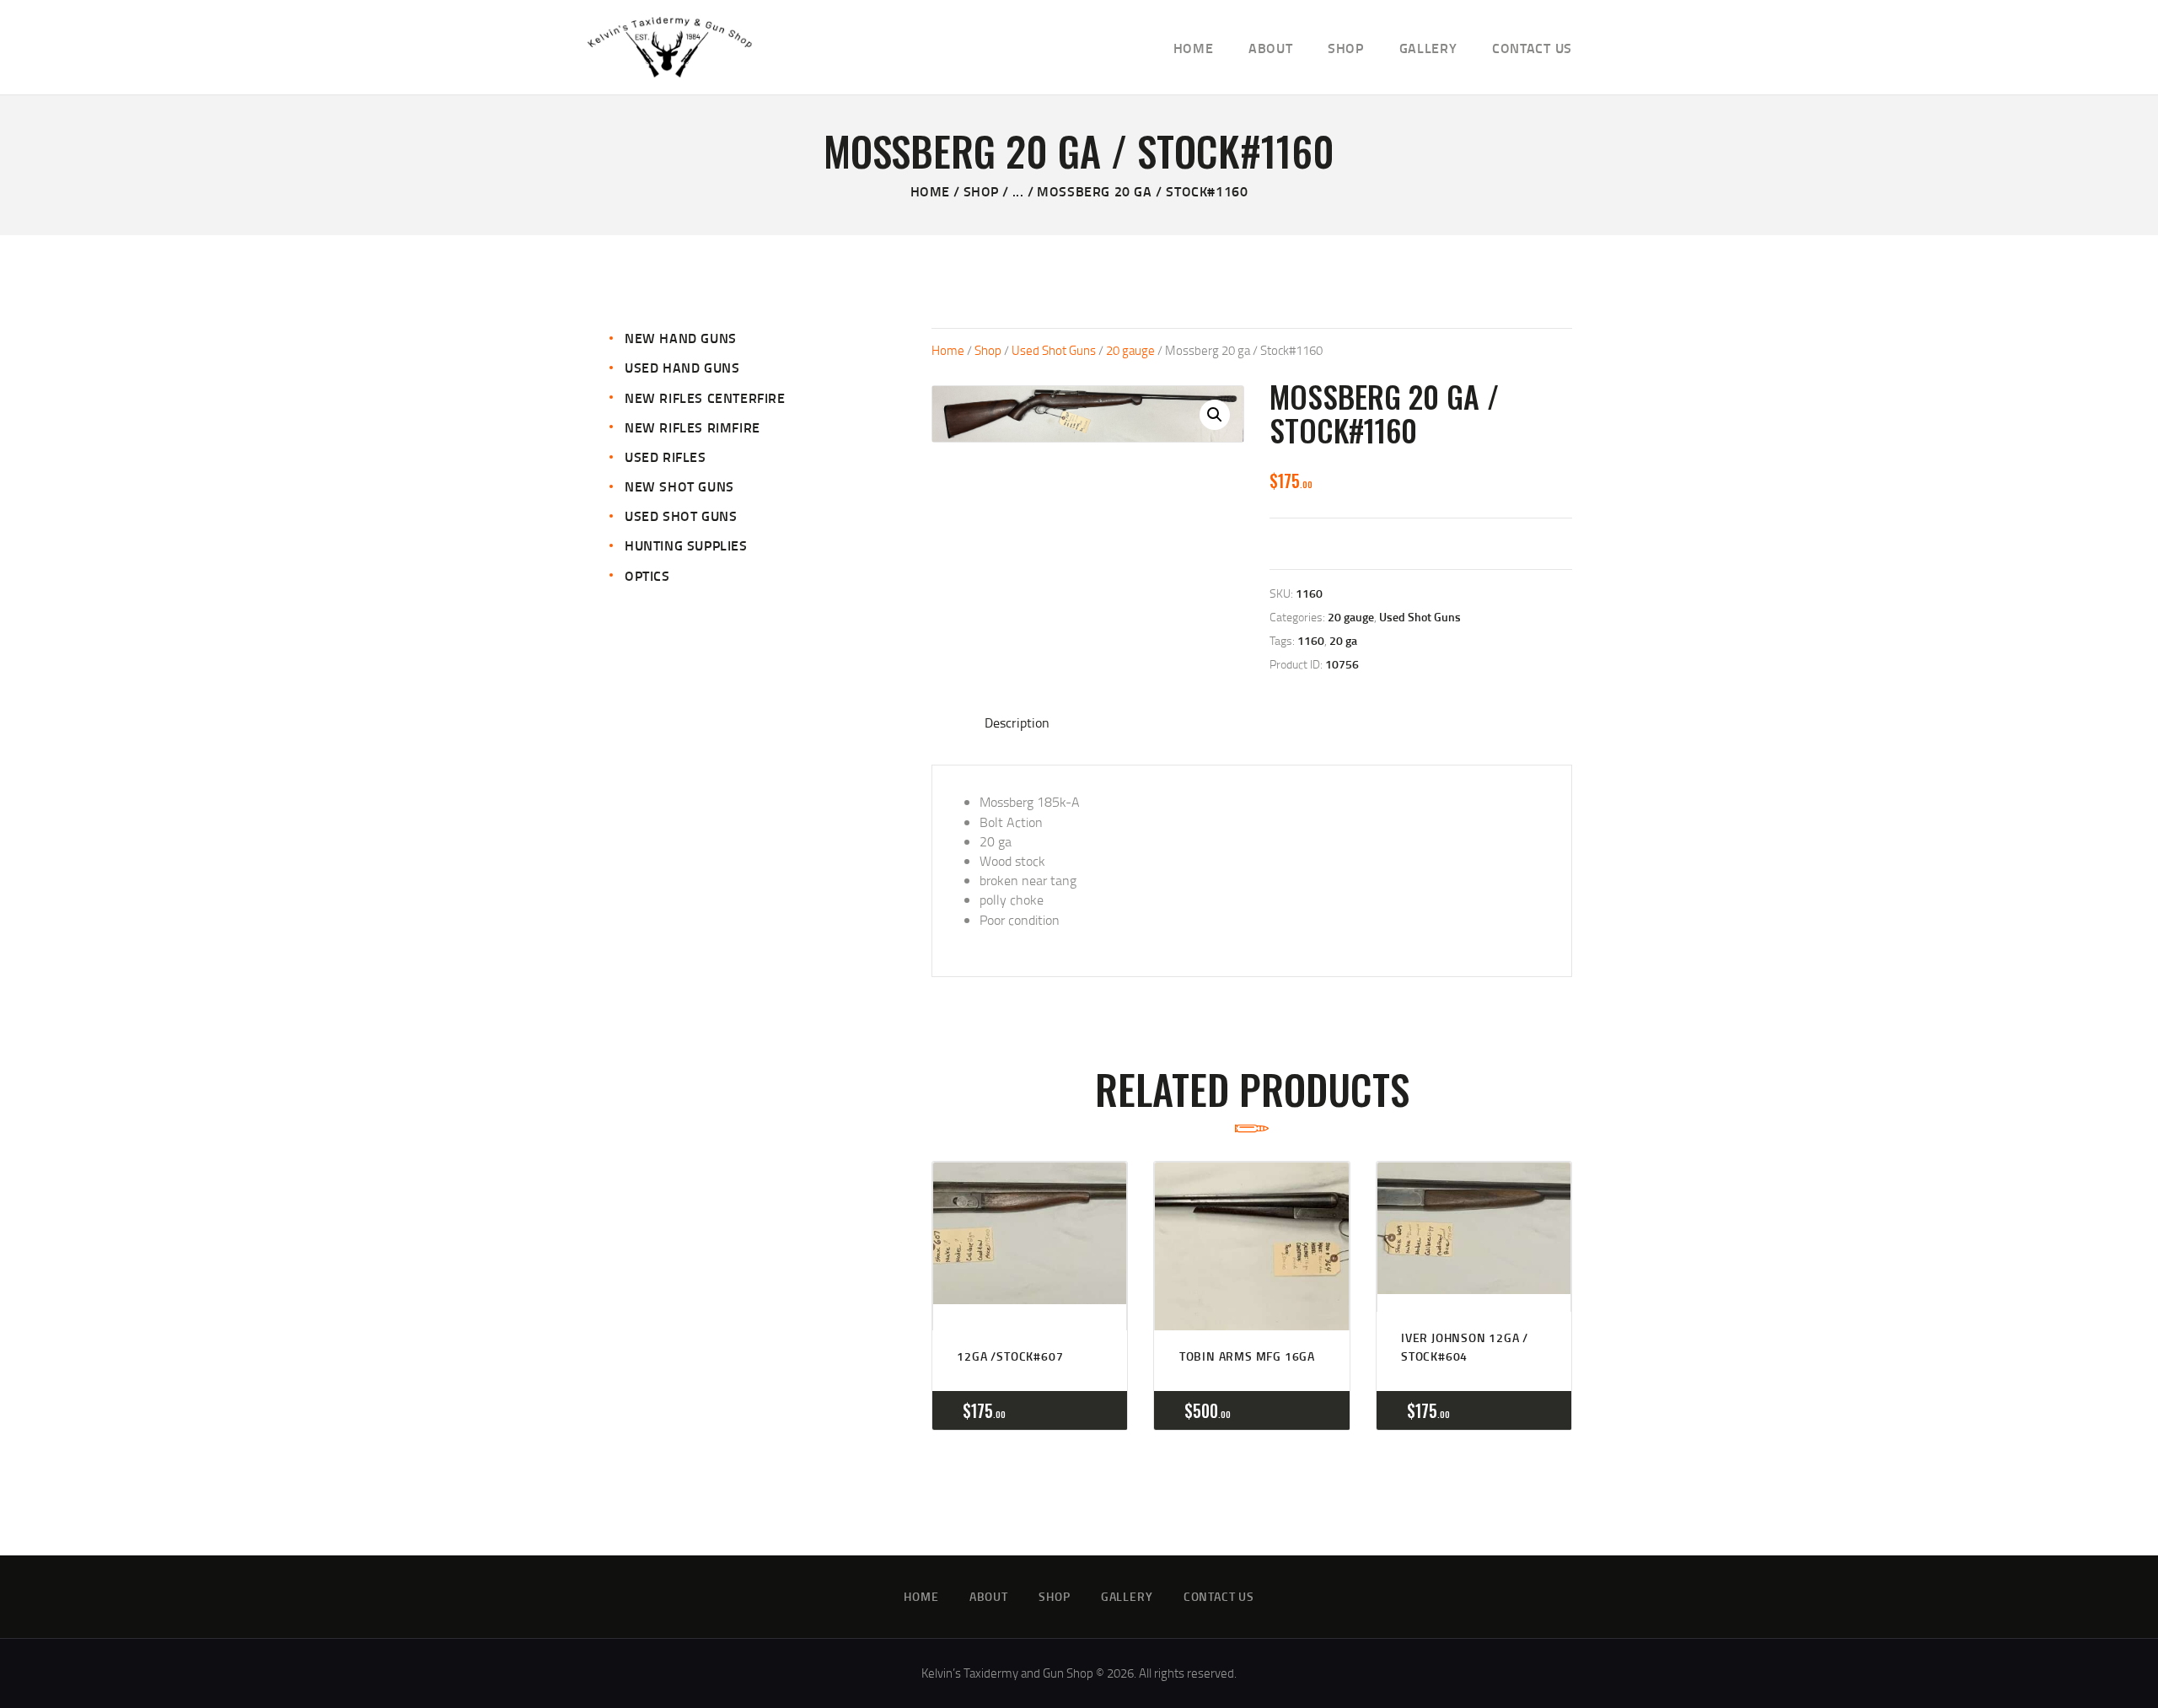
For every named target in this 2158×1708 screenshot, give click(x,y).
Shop (981, 191)
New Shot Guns (679, 486)
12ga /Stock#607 (1010, 1356)
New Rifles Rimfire (692, 427)
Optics (647, 575)
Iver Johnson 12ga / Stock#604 (1465, 1347)
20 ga (1343, 640)
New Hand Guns (681, 338)
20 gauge (1130, 350)
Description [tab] (1017, 722)
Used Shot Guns (1054, 350)
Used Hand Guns (682, 367)
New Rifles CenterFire (705, 397)
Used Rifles (666, 457)
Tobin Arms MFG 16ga (1247, 1356)
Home (930, 191)
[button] (1215, 415)
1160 (1311, 640)
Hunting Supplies (686, 545)
